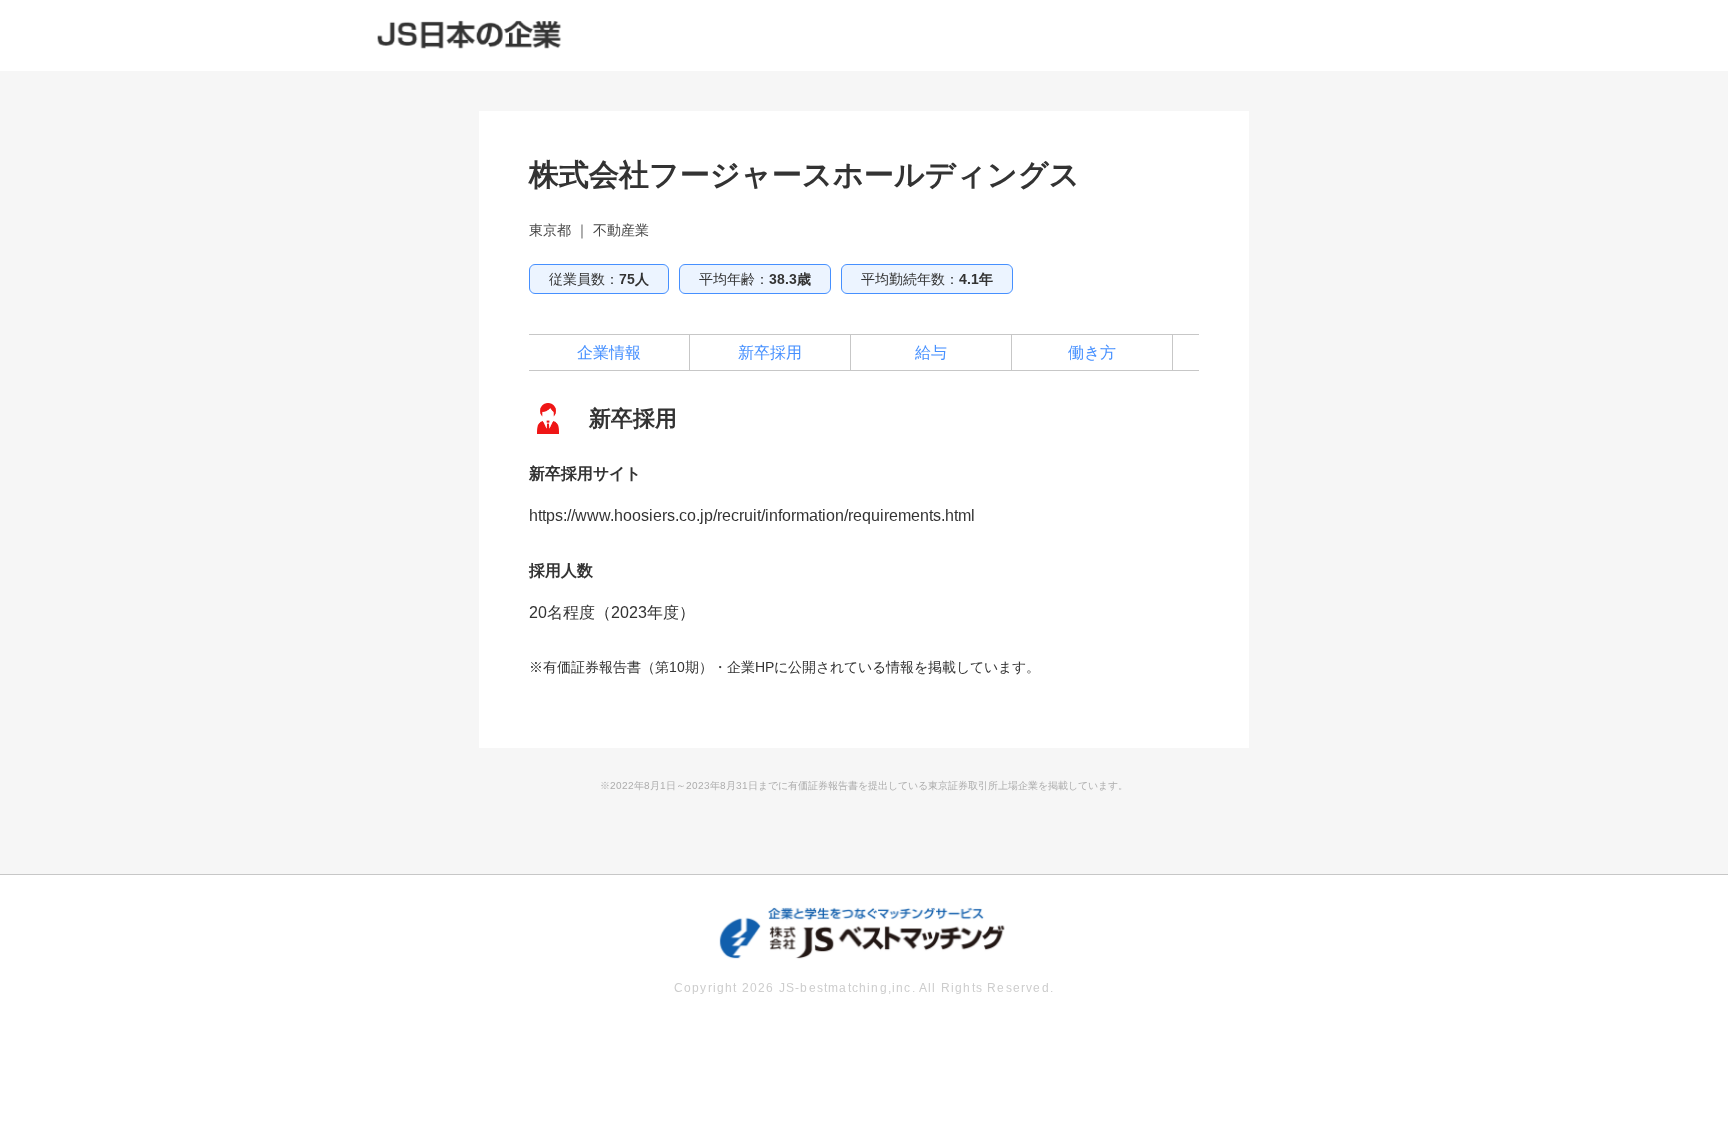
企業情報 (609, 352)
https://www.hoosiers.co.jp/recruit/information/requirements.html (752, 515)
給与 (931, 352)
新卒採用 (770, 352)
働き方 (1092, 352)
